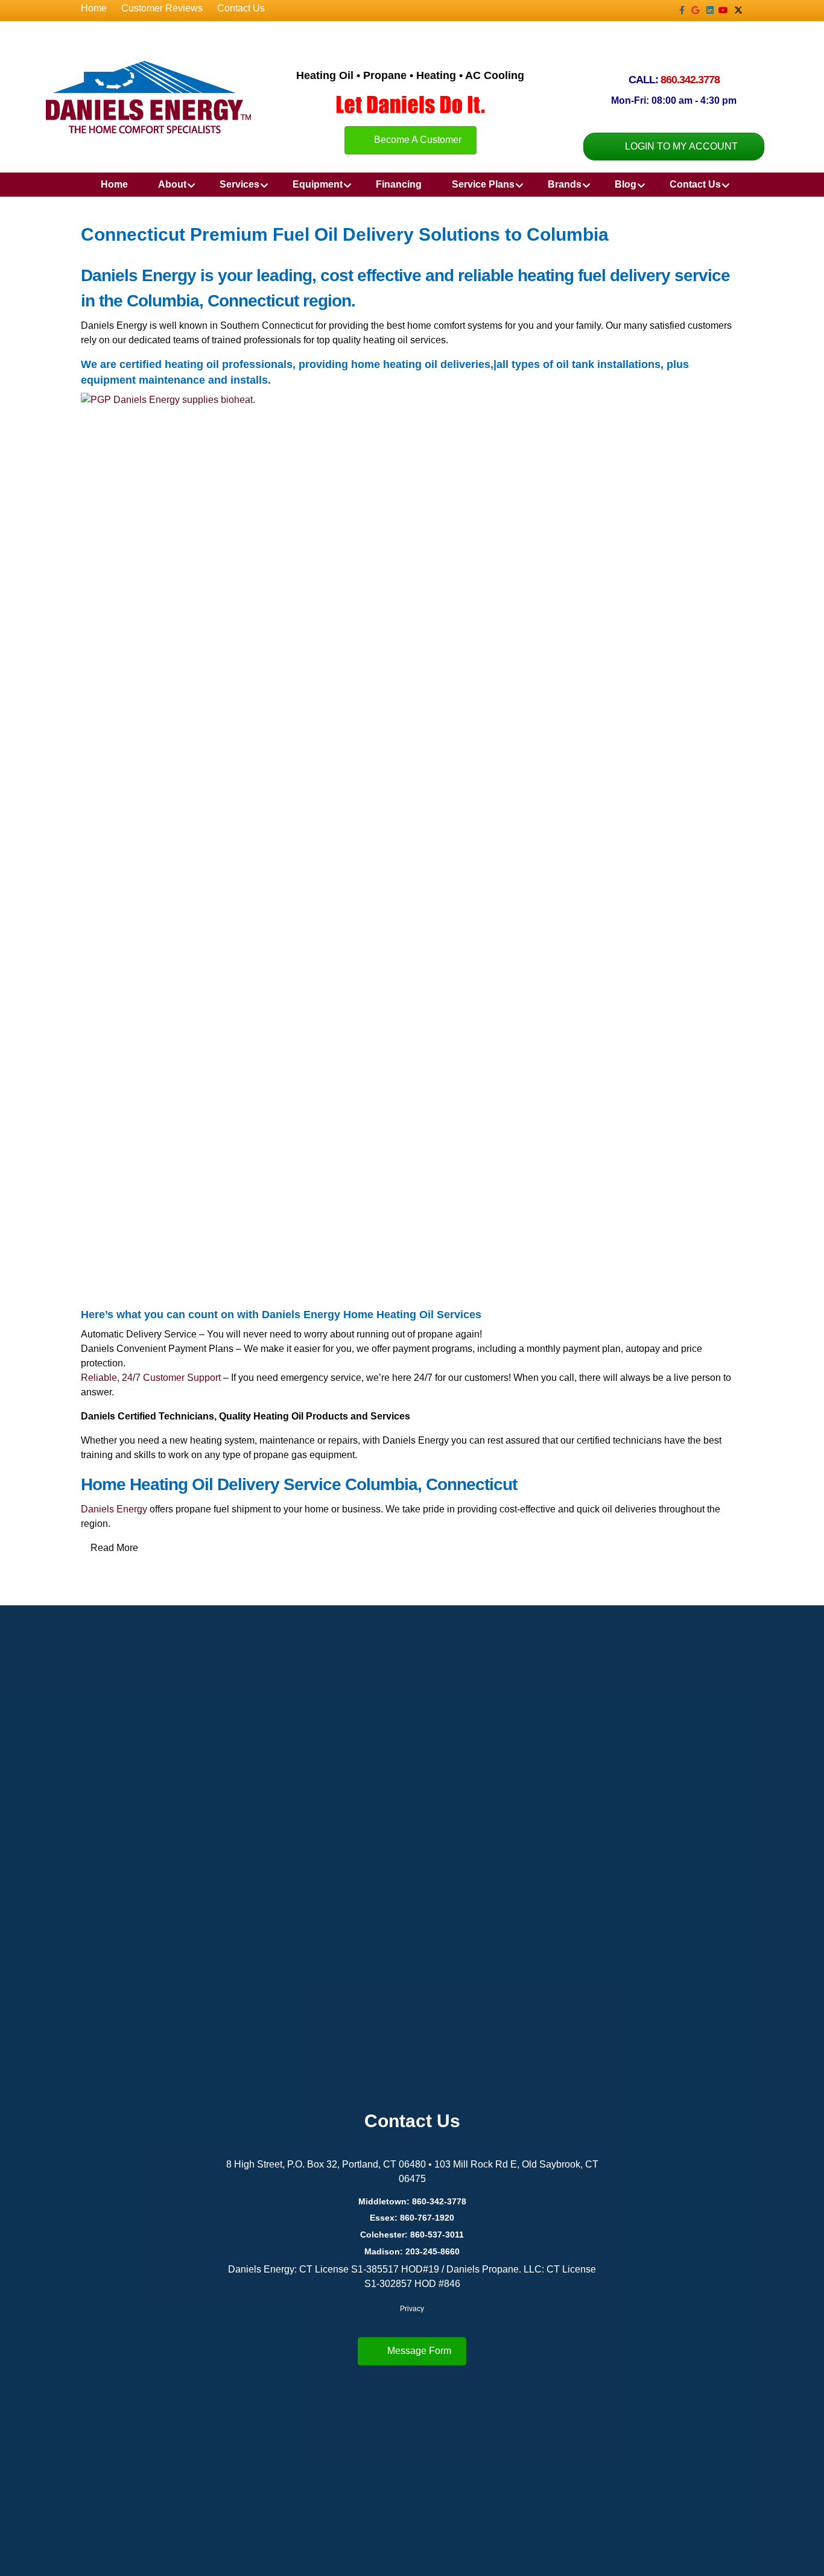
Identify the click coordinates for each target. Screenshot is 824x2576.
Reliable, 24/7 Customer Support (151, 1378)
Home (94, 8)
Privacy (412, 2309)
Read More (114, 1548)
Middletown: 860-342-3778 (412, 2201)
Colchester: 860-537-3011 (412, 2235)
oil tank (575, 364)
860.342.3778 (690, 80)
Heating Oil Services (429, 1315)
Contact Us (241, 8)
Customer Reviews (162, 8)
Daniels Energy (114, 1509)
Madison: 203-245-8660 (412, 2251)
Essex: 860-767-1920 (412, 2218)
